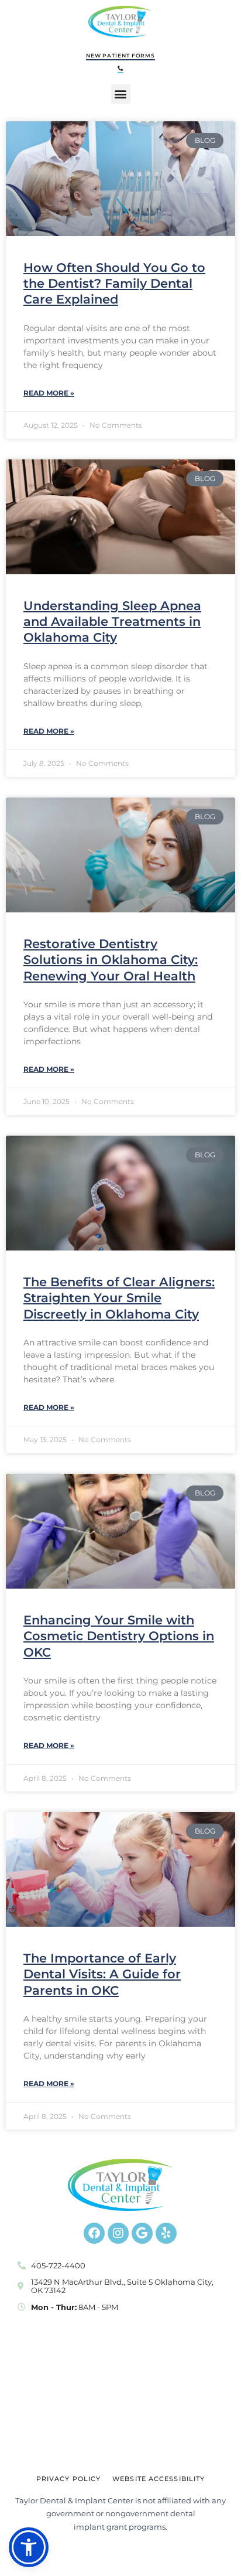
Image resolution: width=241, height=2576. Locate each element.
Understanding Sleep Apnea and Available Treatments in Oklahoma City (112, 622)
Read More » (49, 393)
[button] (120, 69)
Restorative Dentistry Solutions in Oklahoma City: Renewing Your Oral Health (111, 960)
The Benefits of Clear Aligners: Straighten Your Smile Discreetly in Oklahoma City (119, 1298)
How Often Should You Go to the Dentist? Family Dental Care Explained (114, 284)
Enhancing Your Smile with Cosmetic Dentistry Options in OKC (119, 1636)
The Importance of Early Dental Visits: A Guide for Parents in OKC (102, 1974)
